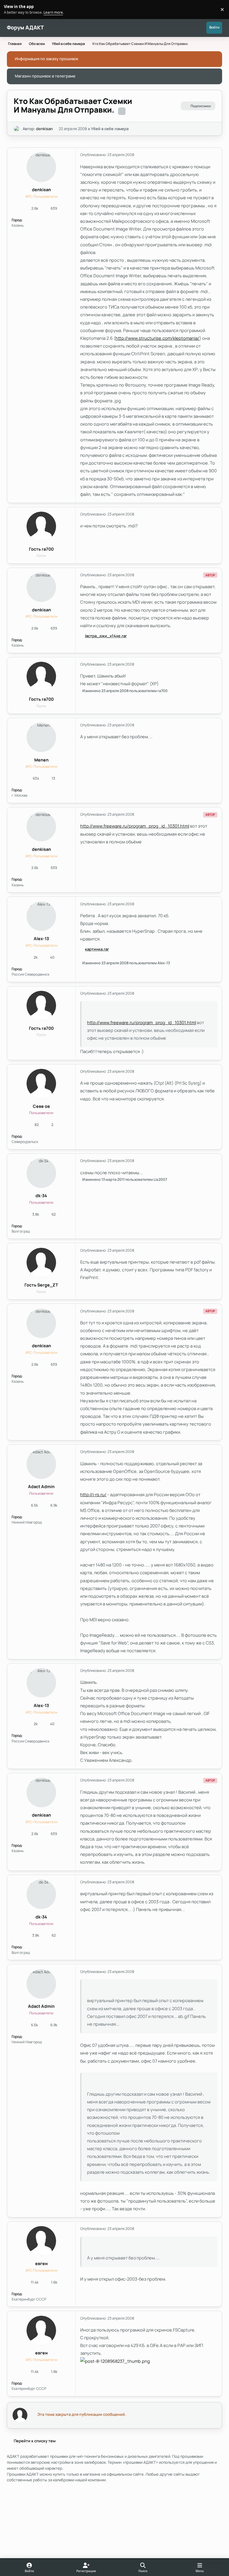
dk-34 (41, 1196)
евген (41, 2263)
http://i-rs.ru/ (93, 1494)
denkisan (44, 129)
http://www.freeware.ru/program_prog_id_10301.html (135, 826)
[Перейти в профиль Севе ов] (41, 1084)
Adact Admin (41, 1486)
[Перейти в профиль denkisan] (17, 129)
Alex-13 (41, 939)
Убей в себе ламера (110, 129)
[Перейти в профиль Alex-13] (41, 916)
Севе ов (41, 1106)
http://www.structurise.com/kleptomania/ (157, 338)
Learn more (10, 9)
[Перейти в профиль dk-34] (41, 1173)
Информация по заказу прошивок (47, 59)
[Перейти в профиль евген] (41, 2241)
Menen (41, 760)
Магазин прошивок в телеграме (45, 76)
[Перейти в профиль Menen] (41, 737)
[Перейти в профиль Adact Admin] (41, 1464)
